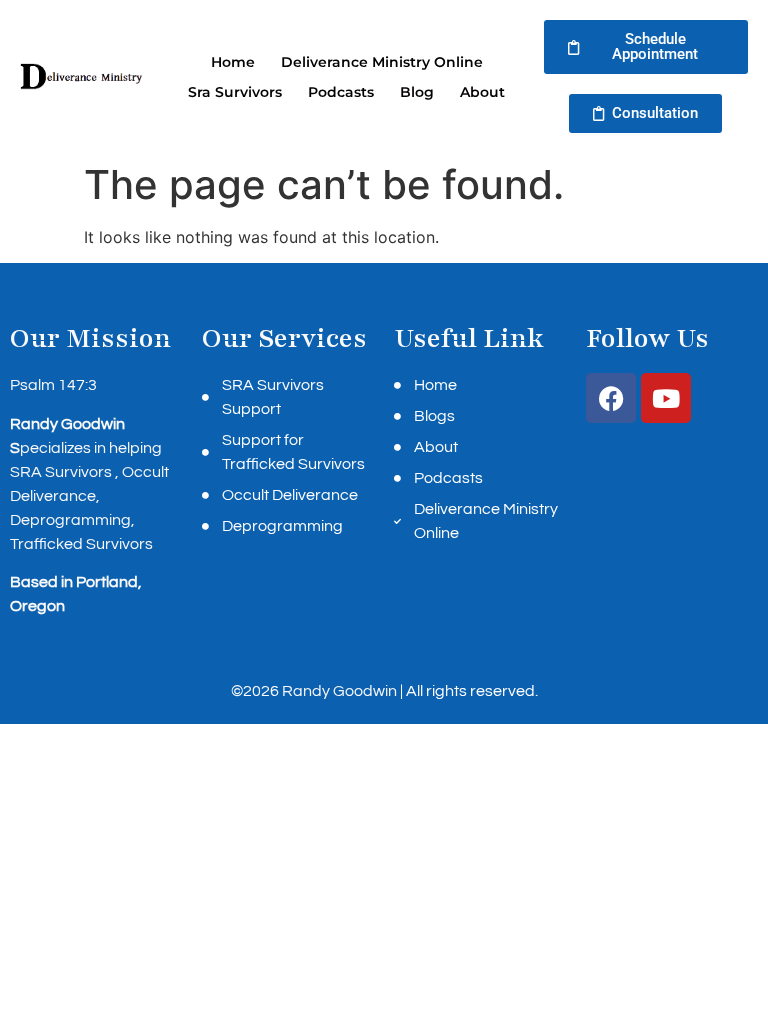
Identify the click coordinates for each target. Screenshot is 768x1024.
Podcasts (341, 92)
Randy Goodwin (339, 691)
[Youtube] (666, 398)
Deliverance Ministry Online (382, 62)
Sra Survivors (235, 92)
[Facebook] (611, 398)
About (482, 92)
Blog (417, 92)
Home (233, 62)
